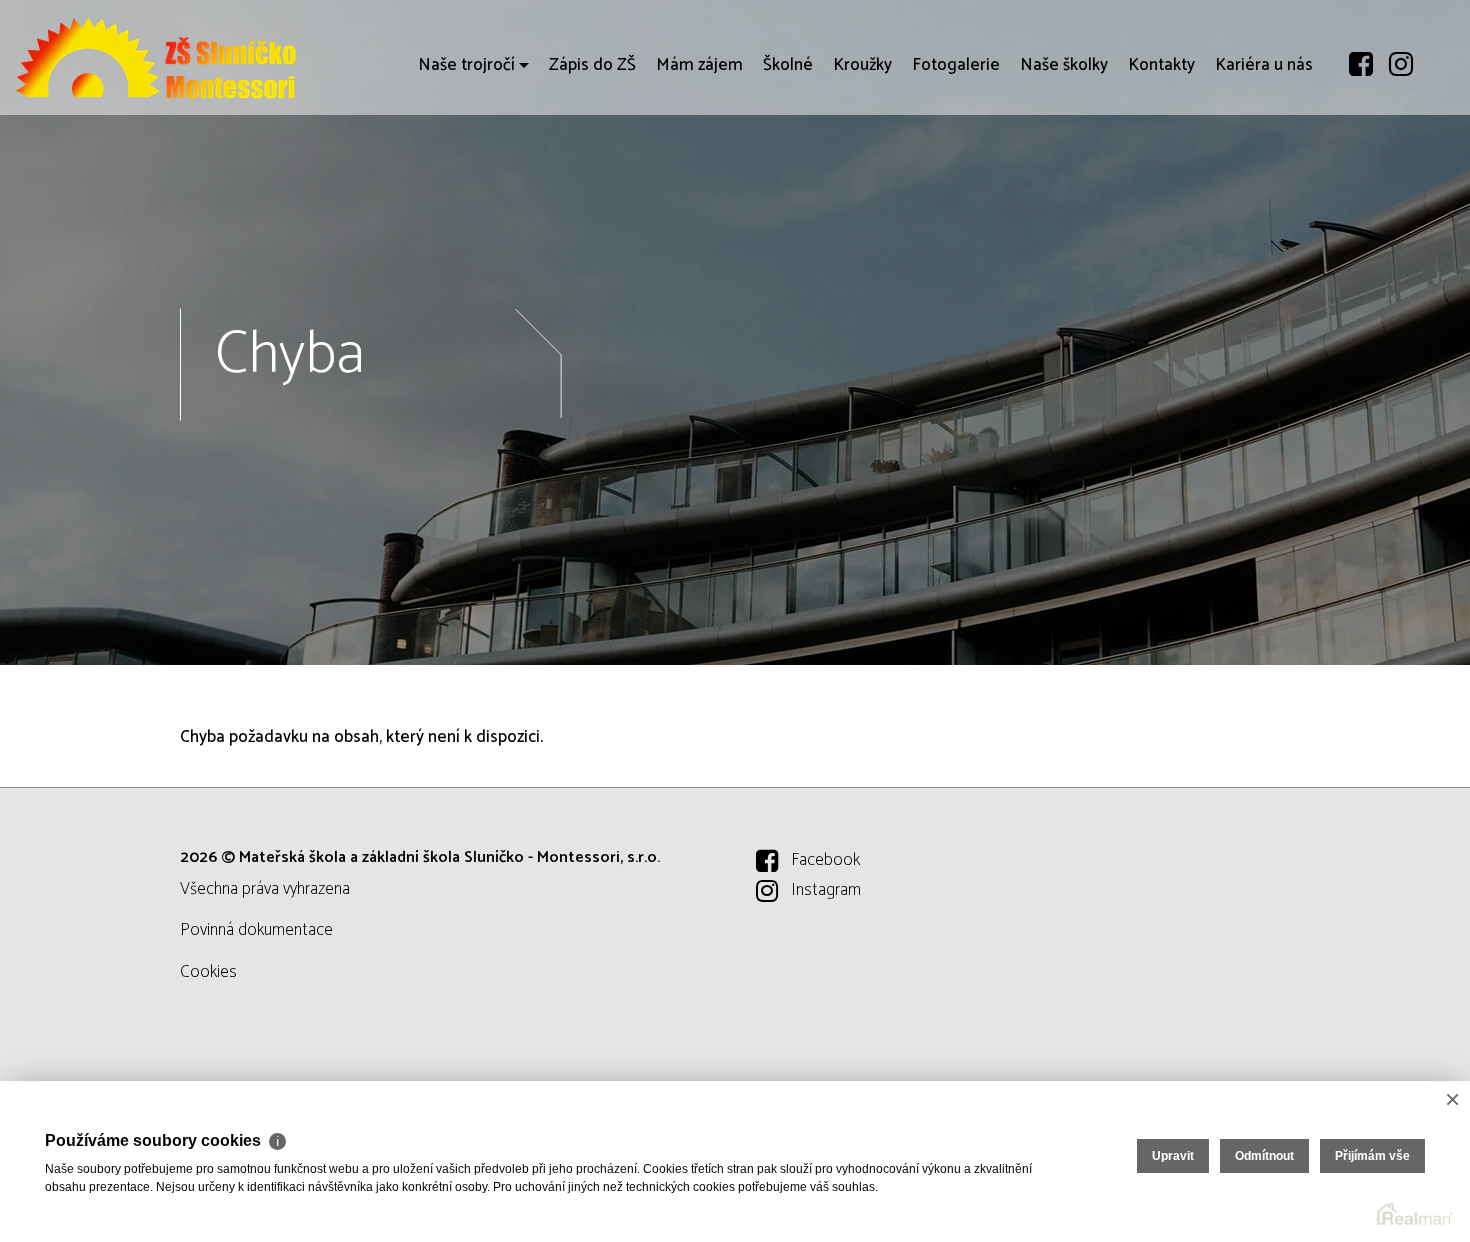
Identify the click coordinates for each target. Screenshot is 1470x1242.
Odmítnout (1264, 1156)
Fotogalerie (956, 65)
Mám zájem (699, 65)
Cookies (208, 972)
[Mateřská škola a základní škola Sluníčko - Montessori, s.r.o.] (165, 57)
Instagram (826, 890)
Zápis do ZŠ (592, 65)
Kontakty (1161, 65)
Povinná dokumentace (256, 930)
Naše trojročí (466, 65)
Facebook (825, 860)
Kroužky (862, 65)
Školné (788, 65)
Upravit (1173, 1156)
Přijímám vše (1372, 1156)
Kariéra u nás (1264, 65)
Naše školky (1064, 65)
